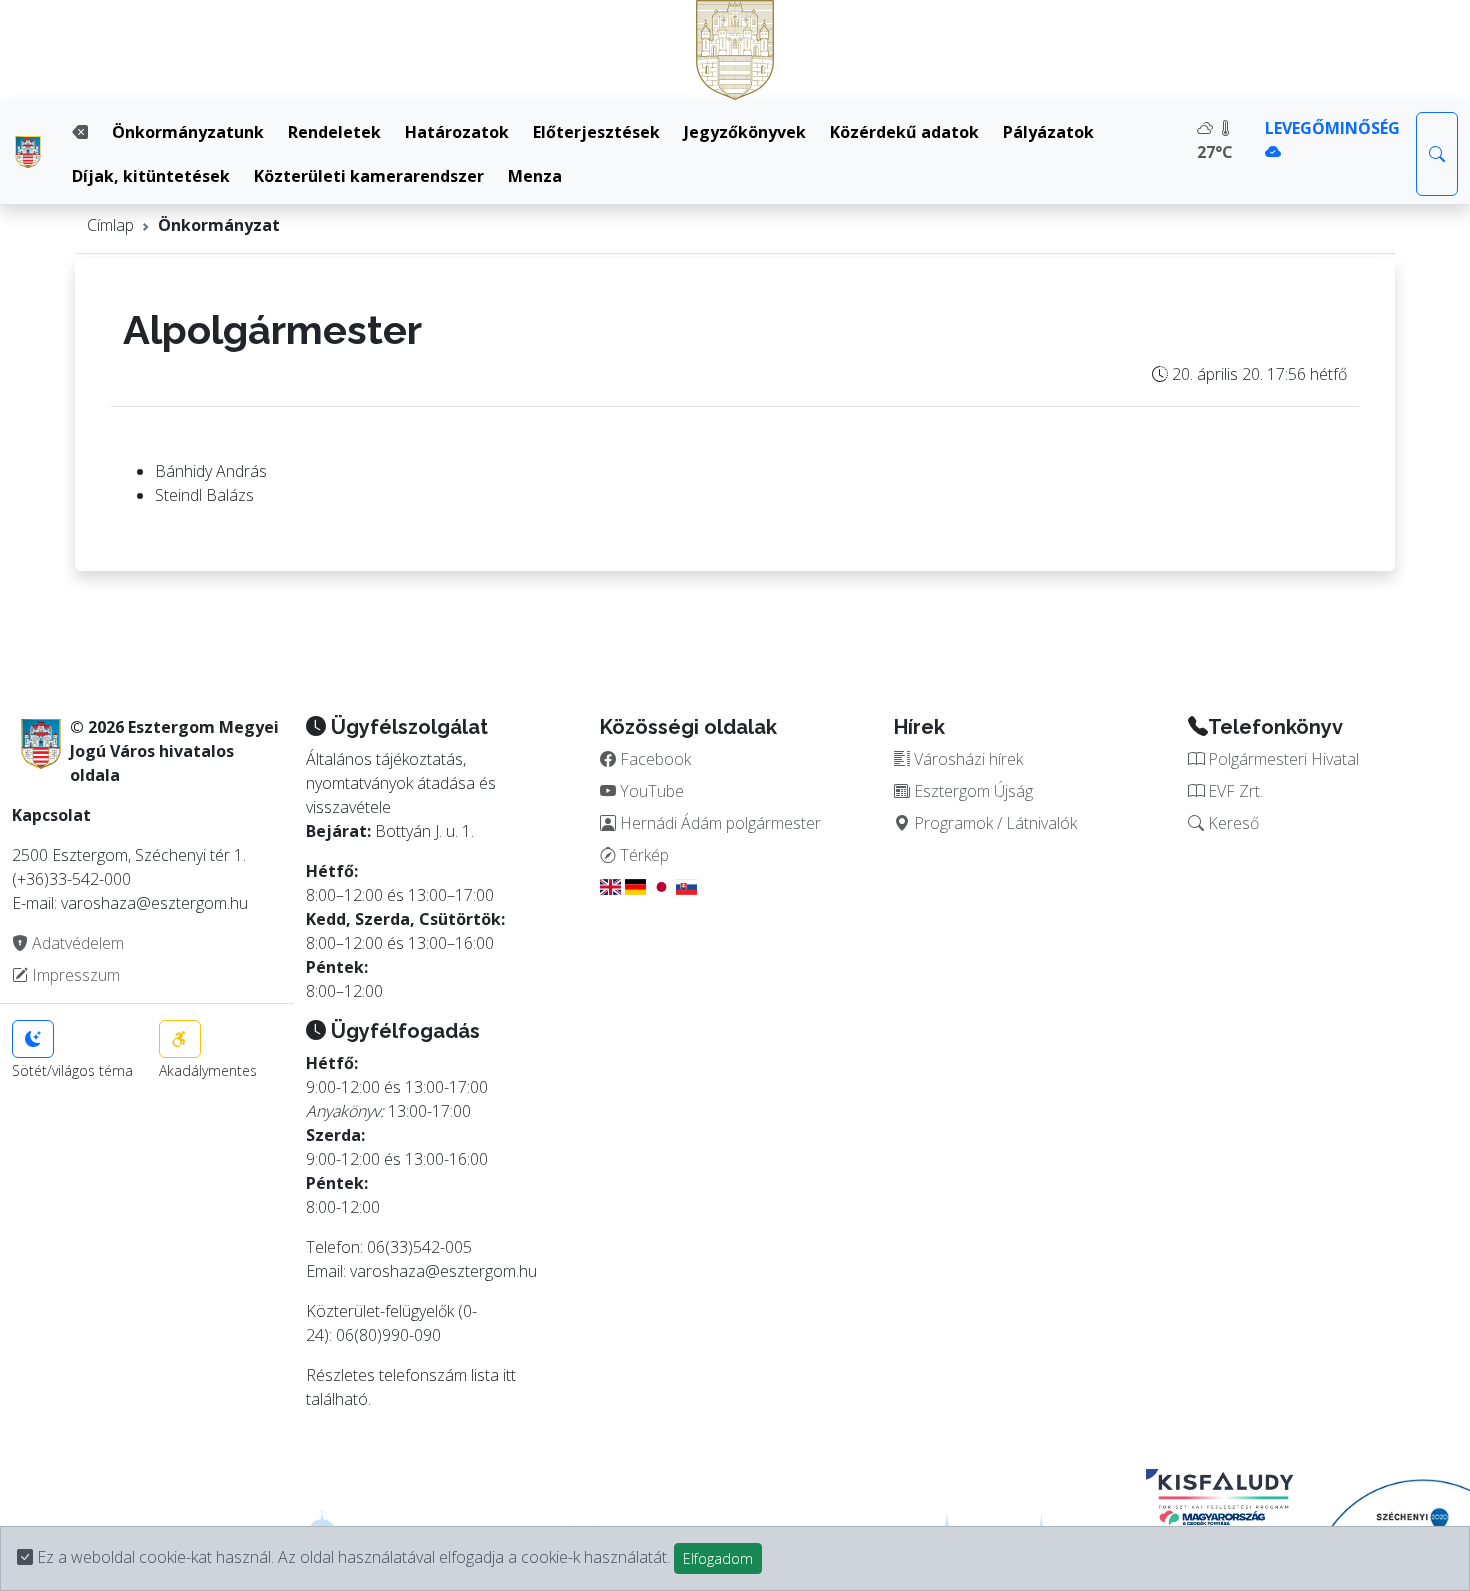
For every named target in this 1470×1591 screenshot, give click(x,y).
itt (509, 1375)
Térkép (642, 855)
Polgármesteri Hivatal (1281, 759)
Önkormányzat (219, 225)
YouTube (650, 791)
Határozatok (457, 132)
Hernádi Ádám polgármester (718, 823)
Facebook (653, 759)
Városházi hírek (966, 759)
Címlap (110, 225)
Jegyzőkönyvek (745, 132)
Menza (535, 176)
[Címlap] (28, 152)
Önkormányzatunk (188, 132)
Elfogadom (718, 1558)
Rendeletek (334, 132)
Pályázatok (1048, 132)
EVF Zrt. (1233, 791)
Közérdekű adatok (904, 132)
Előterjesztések (596, 132)
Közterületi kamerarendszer (369, 176)
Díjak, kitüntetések (151, 176)
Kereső (1231, 823)
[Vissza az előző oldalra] (80, 132)
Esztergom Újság (971, 791)
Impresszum (74, 975)
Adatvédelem (76, 943)
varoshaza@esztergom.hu (443, 1271)
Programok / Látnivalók (993, 823)
